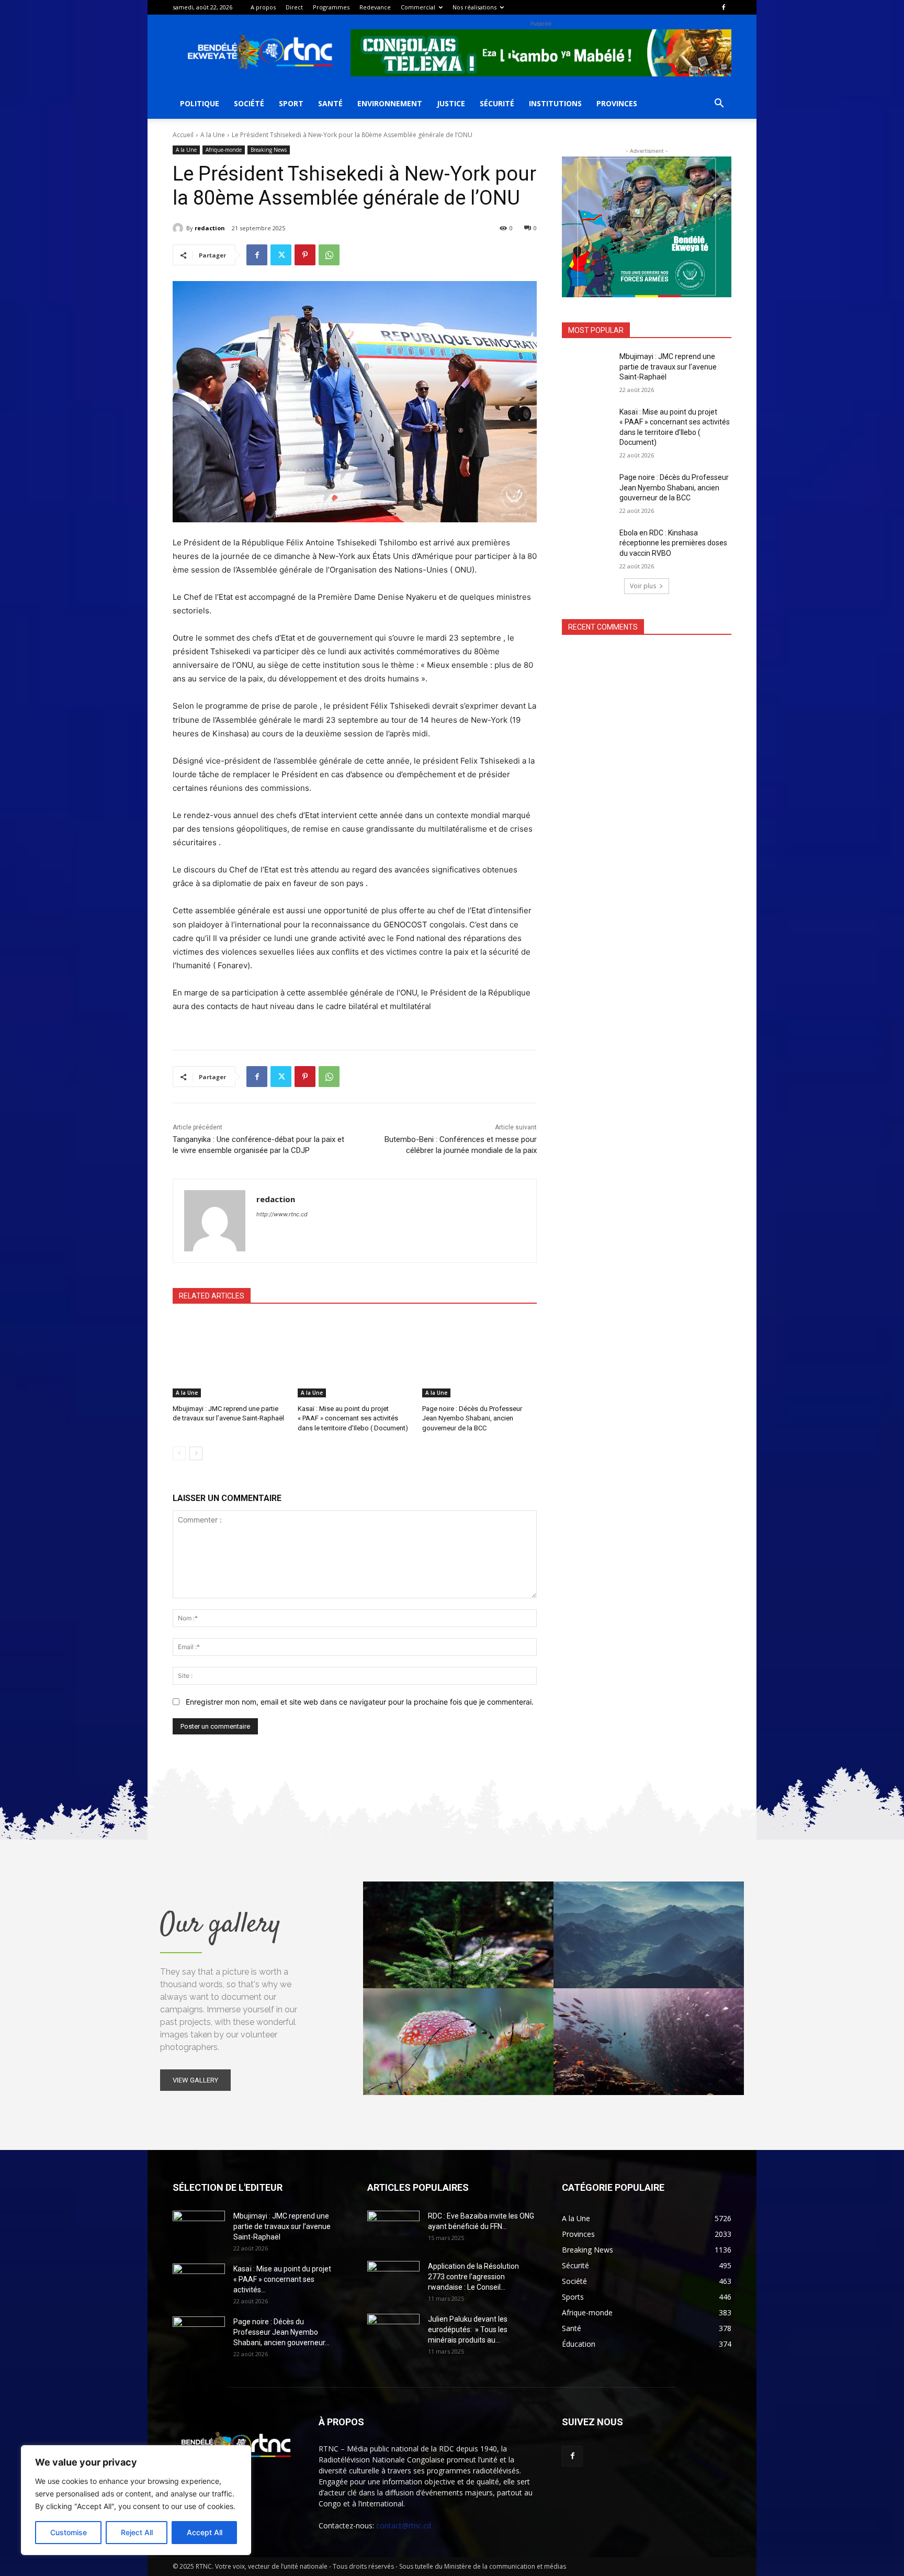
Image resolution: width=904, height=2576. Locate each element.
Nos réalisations (474, 7)
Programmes (331, 7)
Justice (451, 103)
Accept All (205, 2532)
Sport (291, 103)
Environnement (390, 103)
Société (249, 103)
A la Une (213, 135)
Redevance (375, 7)
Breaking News (269, 150)
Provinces (617, 103)
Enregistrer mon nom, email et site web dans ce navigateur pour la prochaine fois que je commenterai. (360, 1702)
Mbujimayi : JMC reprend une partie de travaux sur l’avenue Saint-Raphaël (668, 367)
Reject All (137, 2532)
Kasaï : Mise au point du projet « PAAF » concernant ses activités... (282, 2279)
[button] (719, 104)
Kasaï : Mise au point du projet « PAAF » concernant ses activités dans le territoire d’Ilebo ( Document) (353, 1418)
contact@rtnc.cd (404, 2525)
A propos (263, 7)
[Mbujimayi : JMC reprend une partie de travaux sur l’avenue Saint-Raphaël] (230, 1357)
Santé (330, 103)
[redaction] (179, 228)
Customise (69, 2532)
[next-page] (196, 1453)
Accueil (183, 135)
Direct (294, 7)
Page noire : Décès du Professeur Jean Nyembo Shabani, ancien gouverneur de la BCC (472, 1418)
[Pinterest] (305, 255)
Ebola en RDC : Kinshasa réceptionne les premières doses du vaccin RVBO (673, 543)
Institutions (555, 103)
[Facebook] (724, 7)
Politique (200, 103)
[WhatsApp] (329, 255)
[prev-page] (179, 1453)
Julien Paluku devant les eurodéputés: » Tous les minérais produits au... (468, 2329)
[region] (136, 2500)
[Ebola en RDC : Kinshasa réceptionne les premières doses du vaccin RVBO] (587, 546)
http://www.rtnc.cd (282, 1214)
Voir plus (643, 586)
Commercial (418, 7)
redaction (210, 228)
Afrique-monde (224, 150)
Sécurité (497, 103)
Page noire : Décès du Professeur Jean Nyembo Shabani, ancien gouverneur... (281, 2332)
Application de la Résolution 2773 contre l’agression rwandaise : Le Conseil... (473, 2277)
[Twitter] (281, 255)
